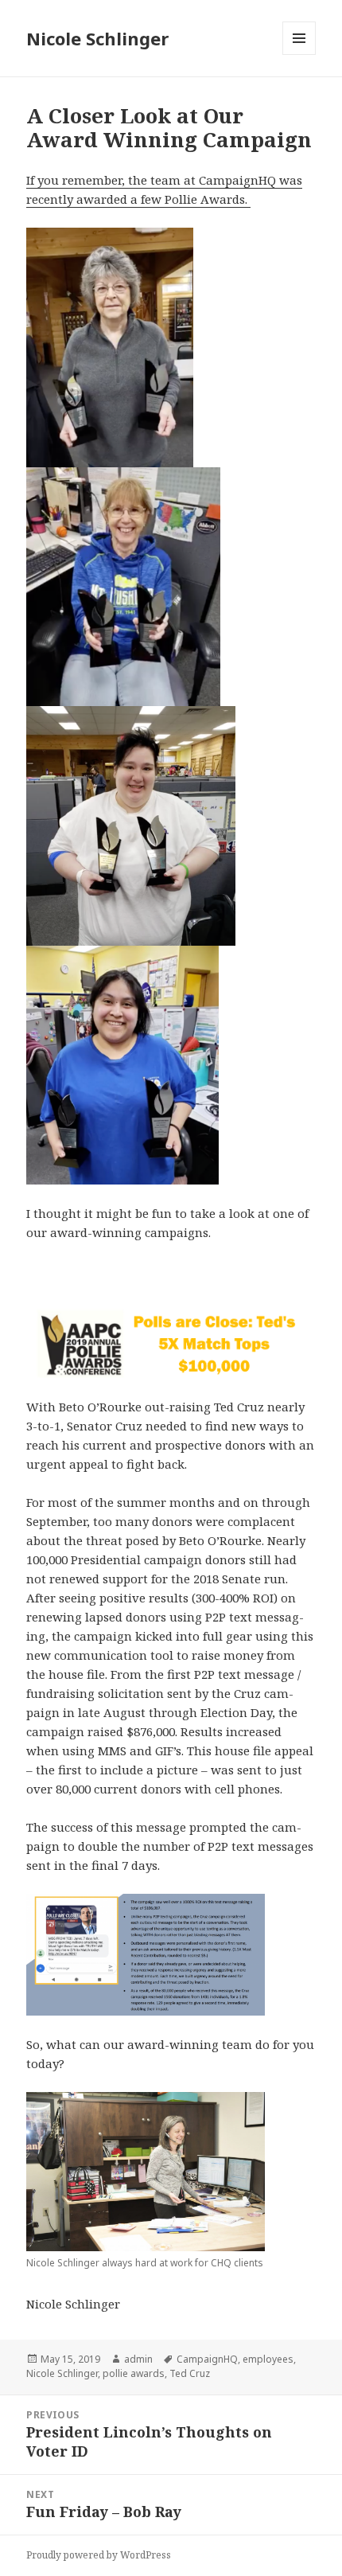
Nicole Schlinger (97, 38)
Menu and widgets (299, 55)
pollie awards (134, 2373)
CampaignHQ (207, 2359)
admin (138, 2359)
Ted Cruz (190, 2373)
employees (268, 2359)
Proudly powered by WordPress (99, 2555)
